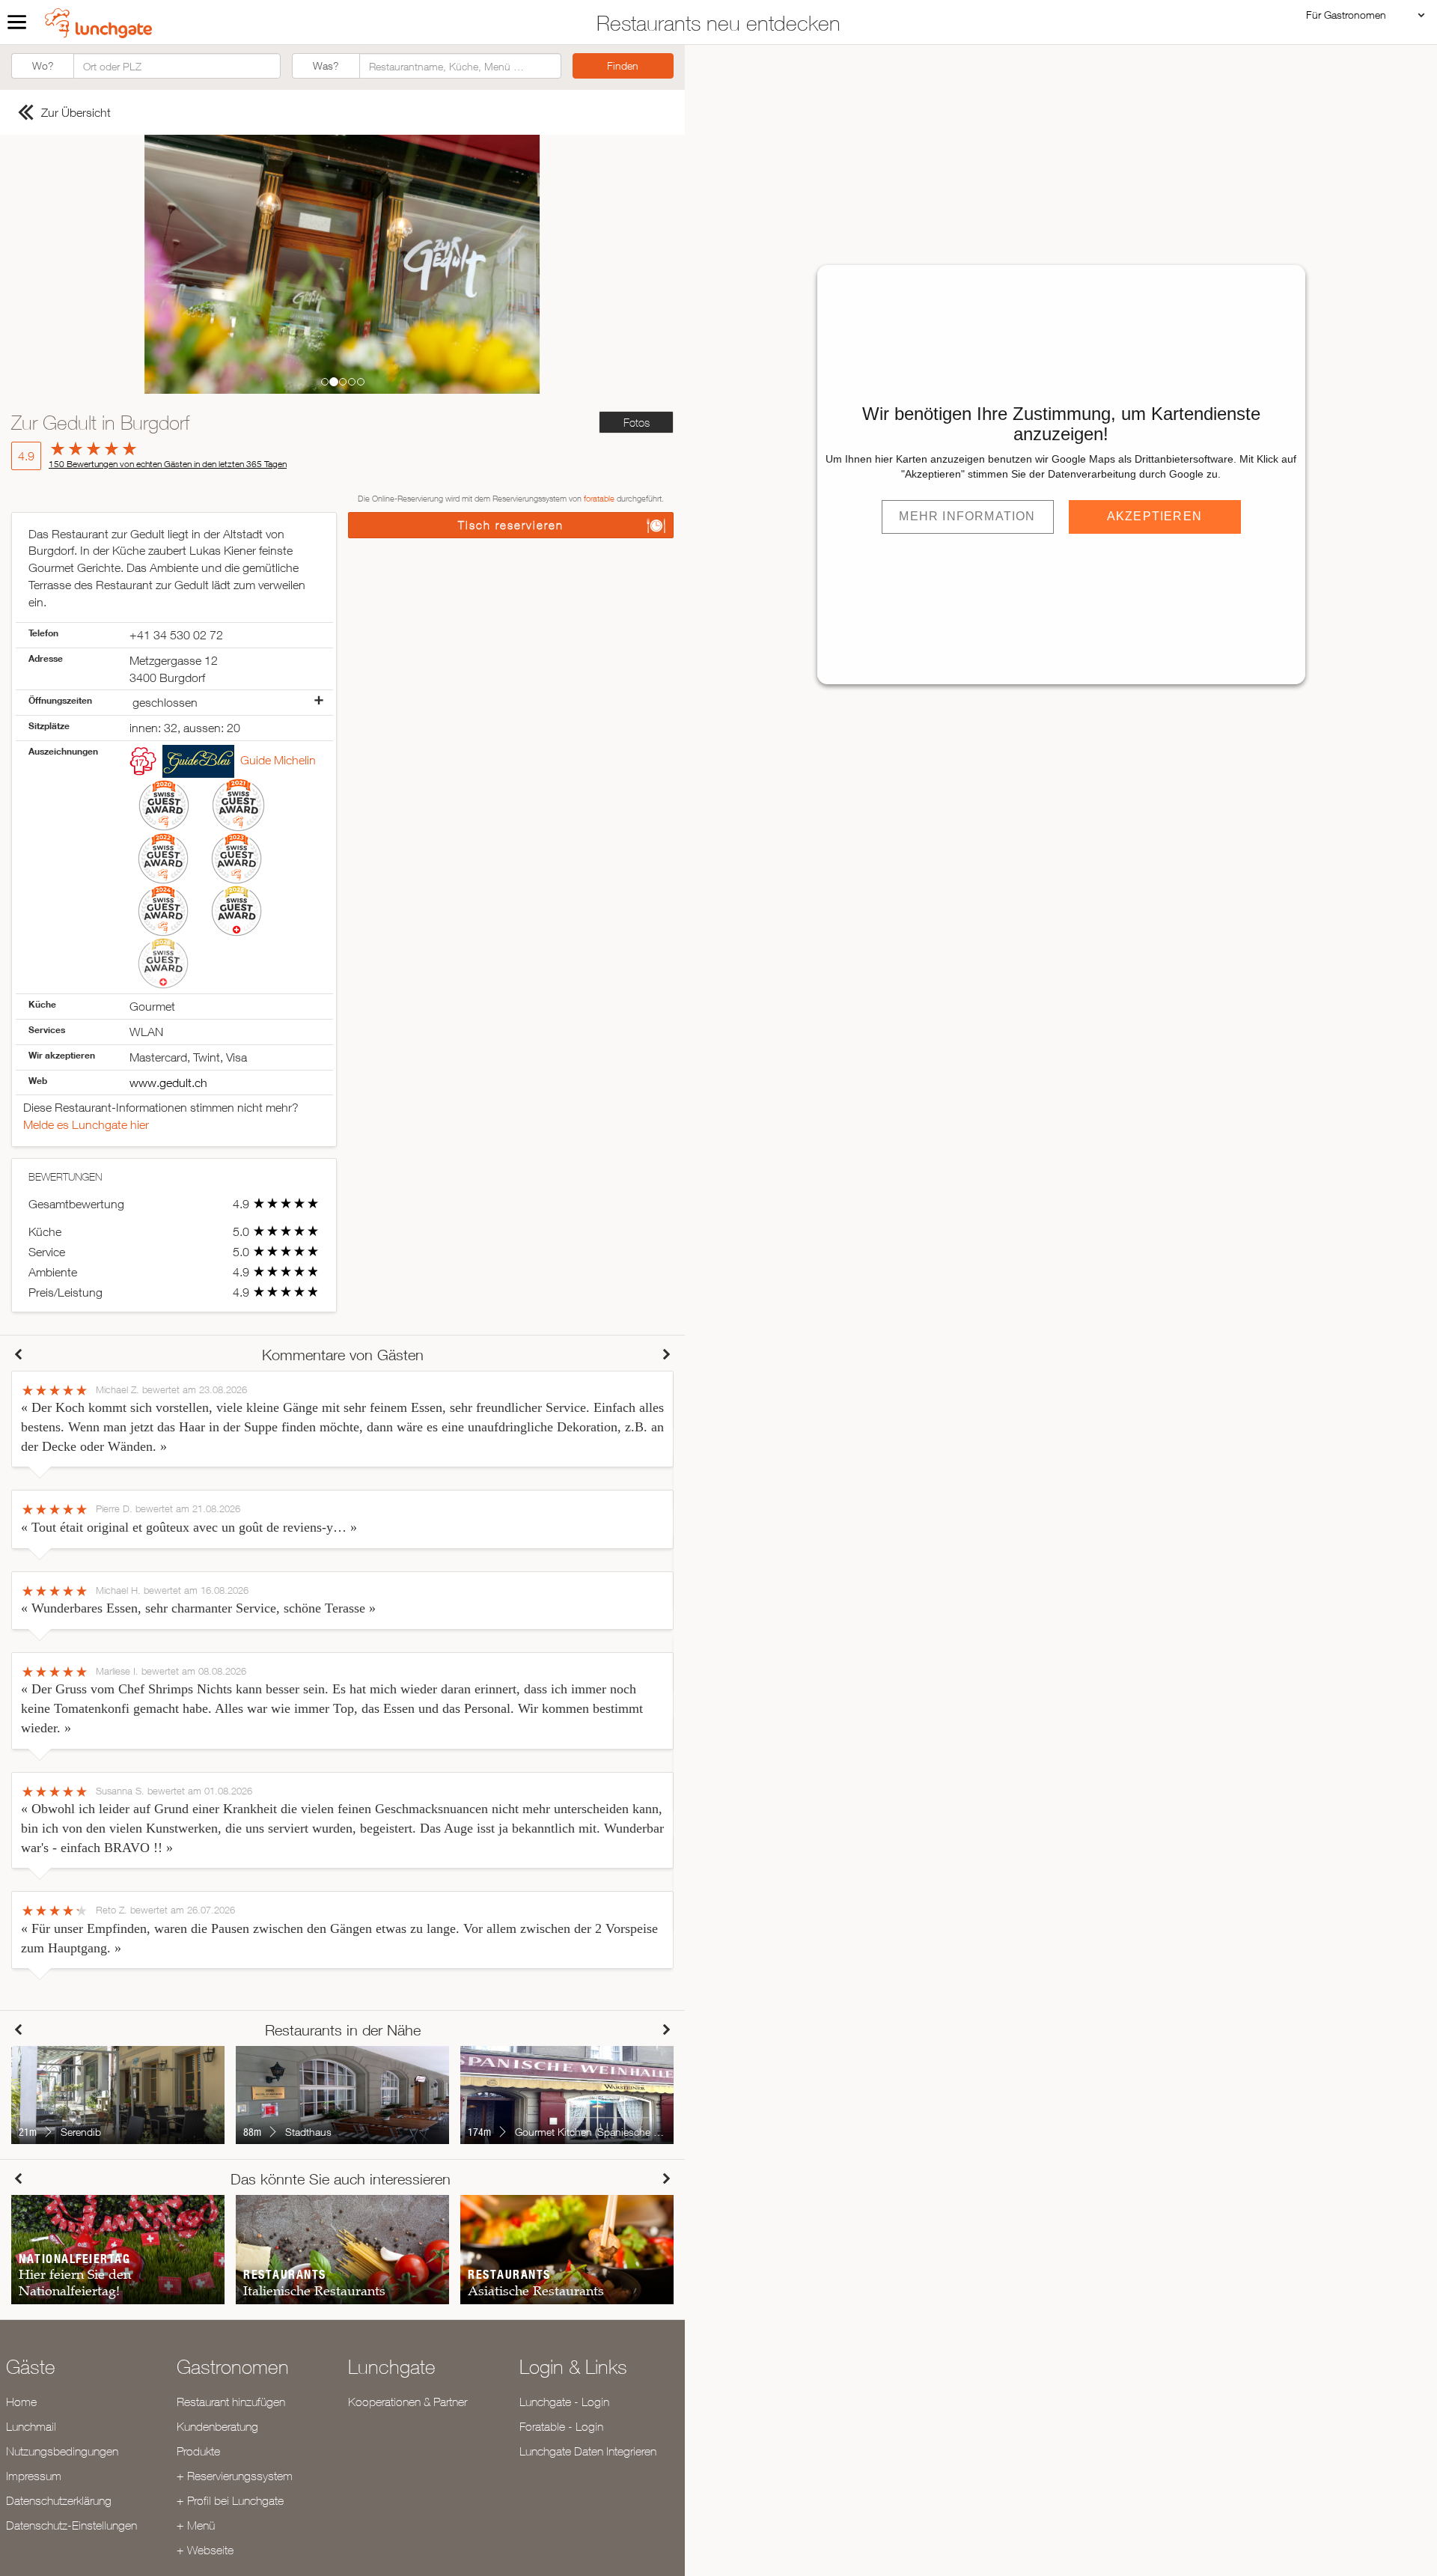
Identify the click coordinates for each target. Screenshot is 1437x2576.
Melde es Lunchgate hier (86, 1124)
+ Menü (196, 2525)
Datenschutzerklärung (59, 2500)
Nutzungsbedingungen (62, 2451)
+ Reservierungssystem (235, 2476)
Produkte (198, 2451)
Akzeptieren (1154, 516)
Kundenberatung (217, 2426)
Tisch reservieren (511, 525)
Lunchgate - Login (564, 2402)
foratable (599, 498)
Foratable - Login (561, 2426)
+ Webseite (205, 2550)
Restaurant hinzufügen (231, 2402)
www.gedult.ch (168, 1083)
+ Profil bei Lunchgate (230, 2500)
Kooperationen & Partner (408, 2402)
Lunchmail (31, 2426)
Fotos (637, 423)
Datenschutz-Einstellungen (71, 2525)
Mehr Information (967, 516)
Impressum (34, 2476)
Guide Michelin (278, 760)
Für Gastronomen (1346, 15)
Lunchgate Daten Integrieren (588, 2451)
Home (21, 2402)
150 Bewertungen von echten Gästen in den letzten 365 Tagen (168, 464)
